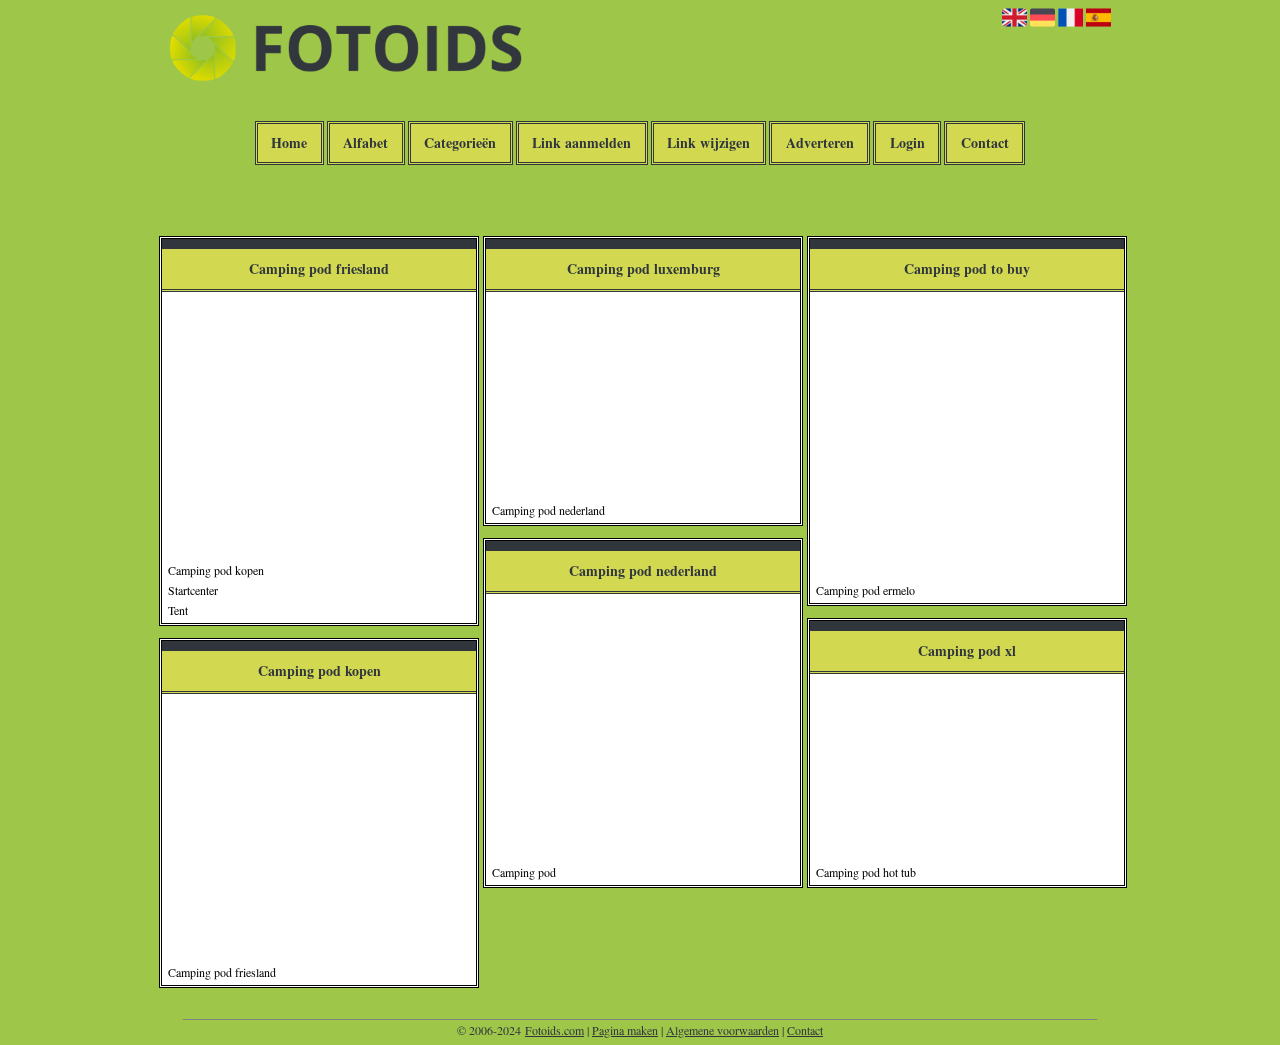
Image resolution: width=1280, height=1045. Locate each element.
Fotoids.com (554, 1030)
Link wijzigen (708, 143)
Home (289, 143)
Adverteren (820, 143)
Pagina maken (625, 1030)
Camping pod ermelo (865, 590)
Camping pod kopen (216, 570)
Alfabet (365, 143)
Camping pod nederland (548, 510)
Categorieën (460, 143)
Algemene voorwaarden (722, 1030)
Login (907, 143)
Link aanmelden (581, 143)
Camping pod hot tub (866, 872)
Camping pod (524, 872)
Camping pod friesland (222, 972)
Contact (985, 143)
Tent (178, 610)
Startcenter (193, 590)
